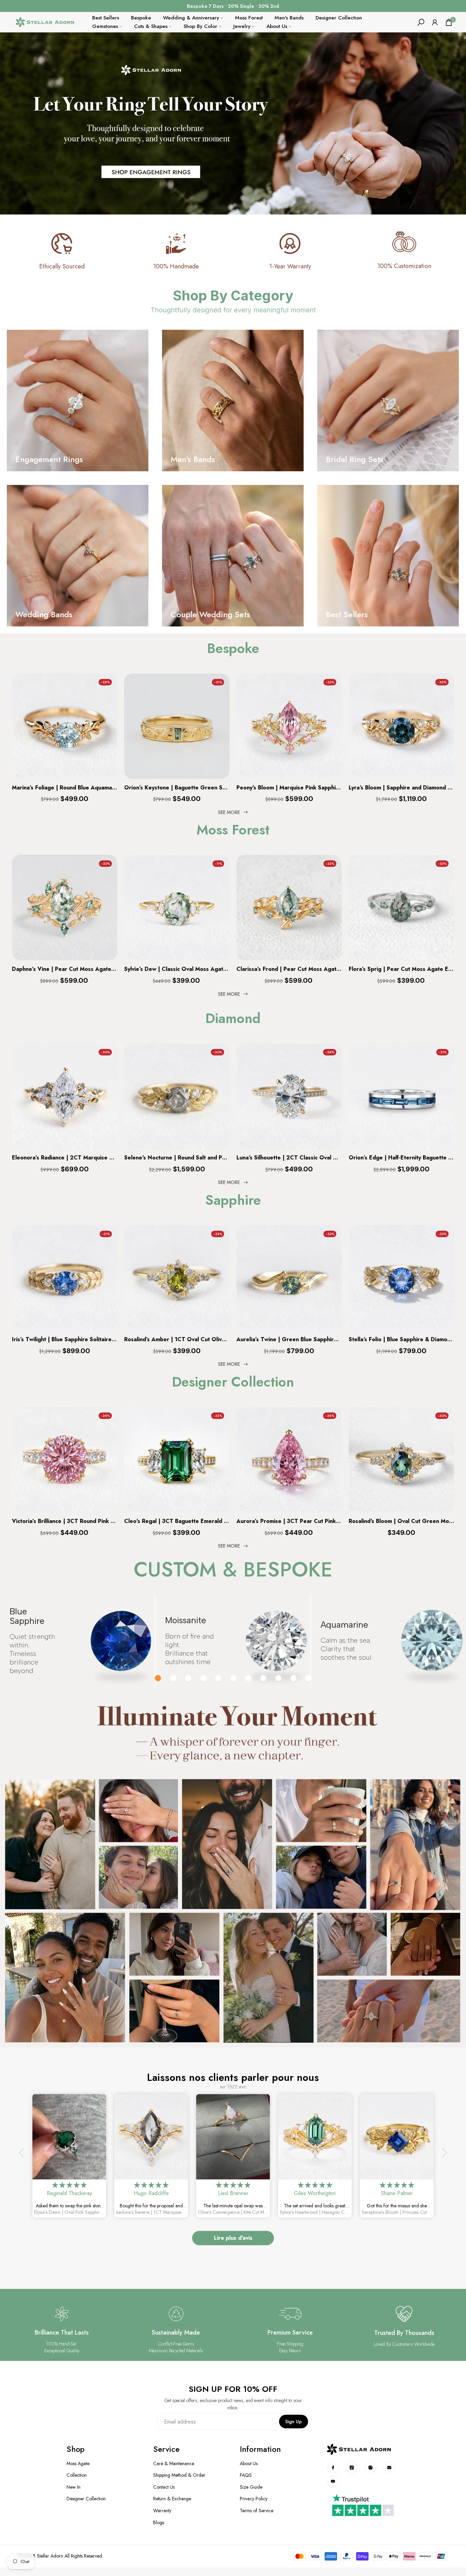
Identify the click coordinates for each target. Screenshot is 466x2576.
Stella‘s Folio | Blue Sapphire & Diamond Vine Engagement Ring (401, 1340)
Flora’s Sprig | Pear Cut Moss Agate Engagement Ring (401, 969)
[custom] (333, 2468)
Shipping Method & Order (179, 2475)
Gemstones (105, 26)
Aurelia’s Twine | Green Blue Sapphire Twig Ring (289, 1340)
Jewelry (242, 26)
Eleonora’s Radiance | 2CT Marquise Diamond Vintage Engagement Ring (65, 1158)
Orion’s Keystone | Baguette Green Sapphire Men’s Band (177, 788)
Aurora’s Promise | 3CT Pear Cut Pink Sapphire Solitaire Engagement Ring (289, 1521)
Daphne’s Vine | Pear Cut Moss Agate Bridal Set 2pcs (65, 969)
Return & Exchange (172, 2499)
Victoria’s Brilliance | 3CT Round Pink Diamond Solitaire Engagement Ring (65, 1521)
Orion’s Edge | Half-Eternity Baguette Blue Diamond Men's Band (401, 1158)
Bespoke (141, 18)
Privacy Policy (254, 2499)
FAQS (246, 2475)
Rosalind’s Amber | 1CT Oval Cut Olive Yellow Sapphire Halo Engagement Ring (177, 1340)
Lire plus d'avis (233, 2238)
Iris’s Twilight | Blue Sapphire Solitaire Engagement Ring (65, 1340)
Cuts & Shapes (151, 26)
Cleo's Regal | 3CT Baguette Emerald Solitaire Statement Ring (177, 1521)
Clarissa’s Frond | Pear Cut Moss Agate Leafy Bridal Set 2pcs (289, 969)
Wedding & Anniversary (191, 18)
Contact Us (164, 2487)
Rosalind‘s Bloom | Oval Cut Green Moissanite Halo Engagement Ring (401, 1521)
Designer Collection (339, 18)
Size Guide (251, 2487)
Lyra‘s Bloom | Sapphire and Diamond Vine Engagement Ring (401, 788)
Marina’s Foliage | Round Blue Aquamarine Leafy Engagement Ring (65, 788)
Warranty (162, 2511)
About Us (277, 26)
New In (74, 2487)
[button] (23, 2153)
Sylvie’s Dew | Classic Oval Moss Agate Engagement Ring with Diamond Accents (177, 969)
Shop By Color (200, 26)
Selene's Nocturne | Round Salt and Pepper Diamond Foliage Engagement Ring (177, 1158)
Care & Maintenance (174, 2464)
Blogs (159, 2523)
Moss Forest (249, 18)
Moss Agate (78, 2464)
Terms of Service (257, 2511)
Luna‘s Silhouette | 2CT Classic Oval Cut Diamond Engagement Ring (289, 1158)
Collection (77, 2475)
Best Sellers (106, 18)
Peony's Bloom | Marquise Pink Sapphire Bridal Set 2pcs (289, 788)
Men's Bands (289, 18)
